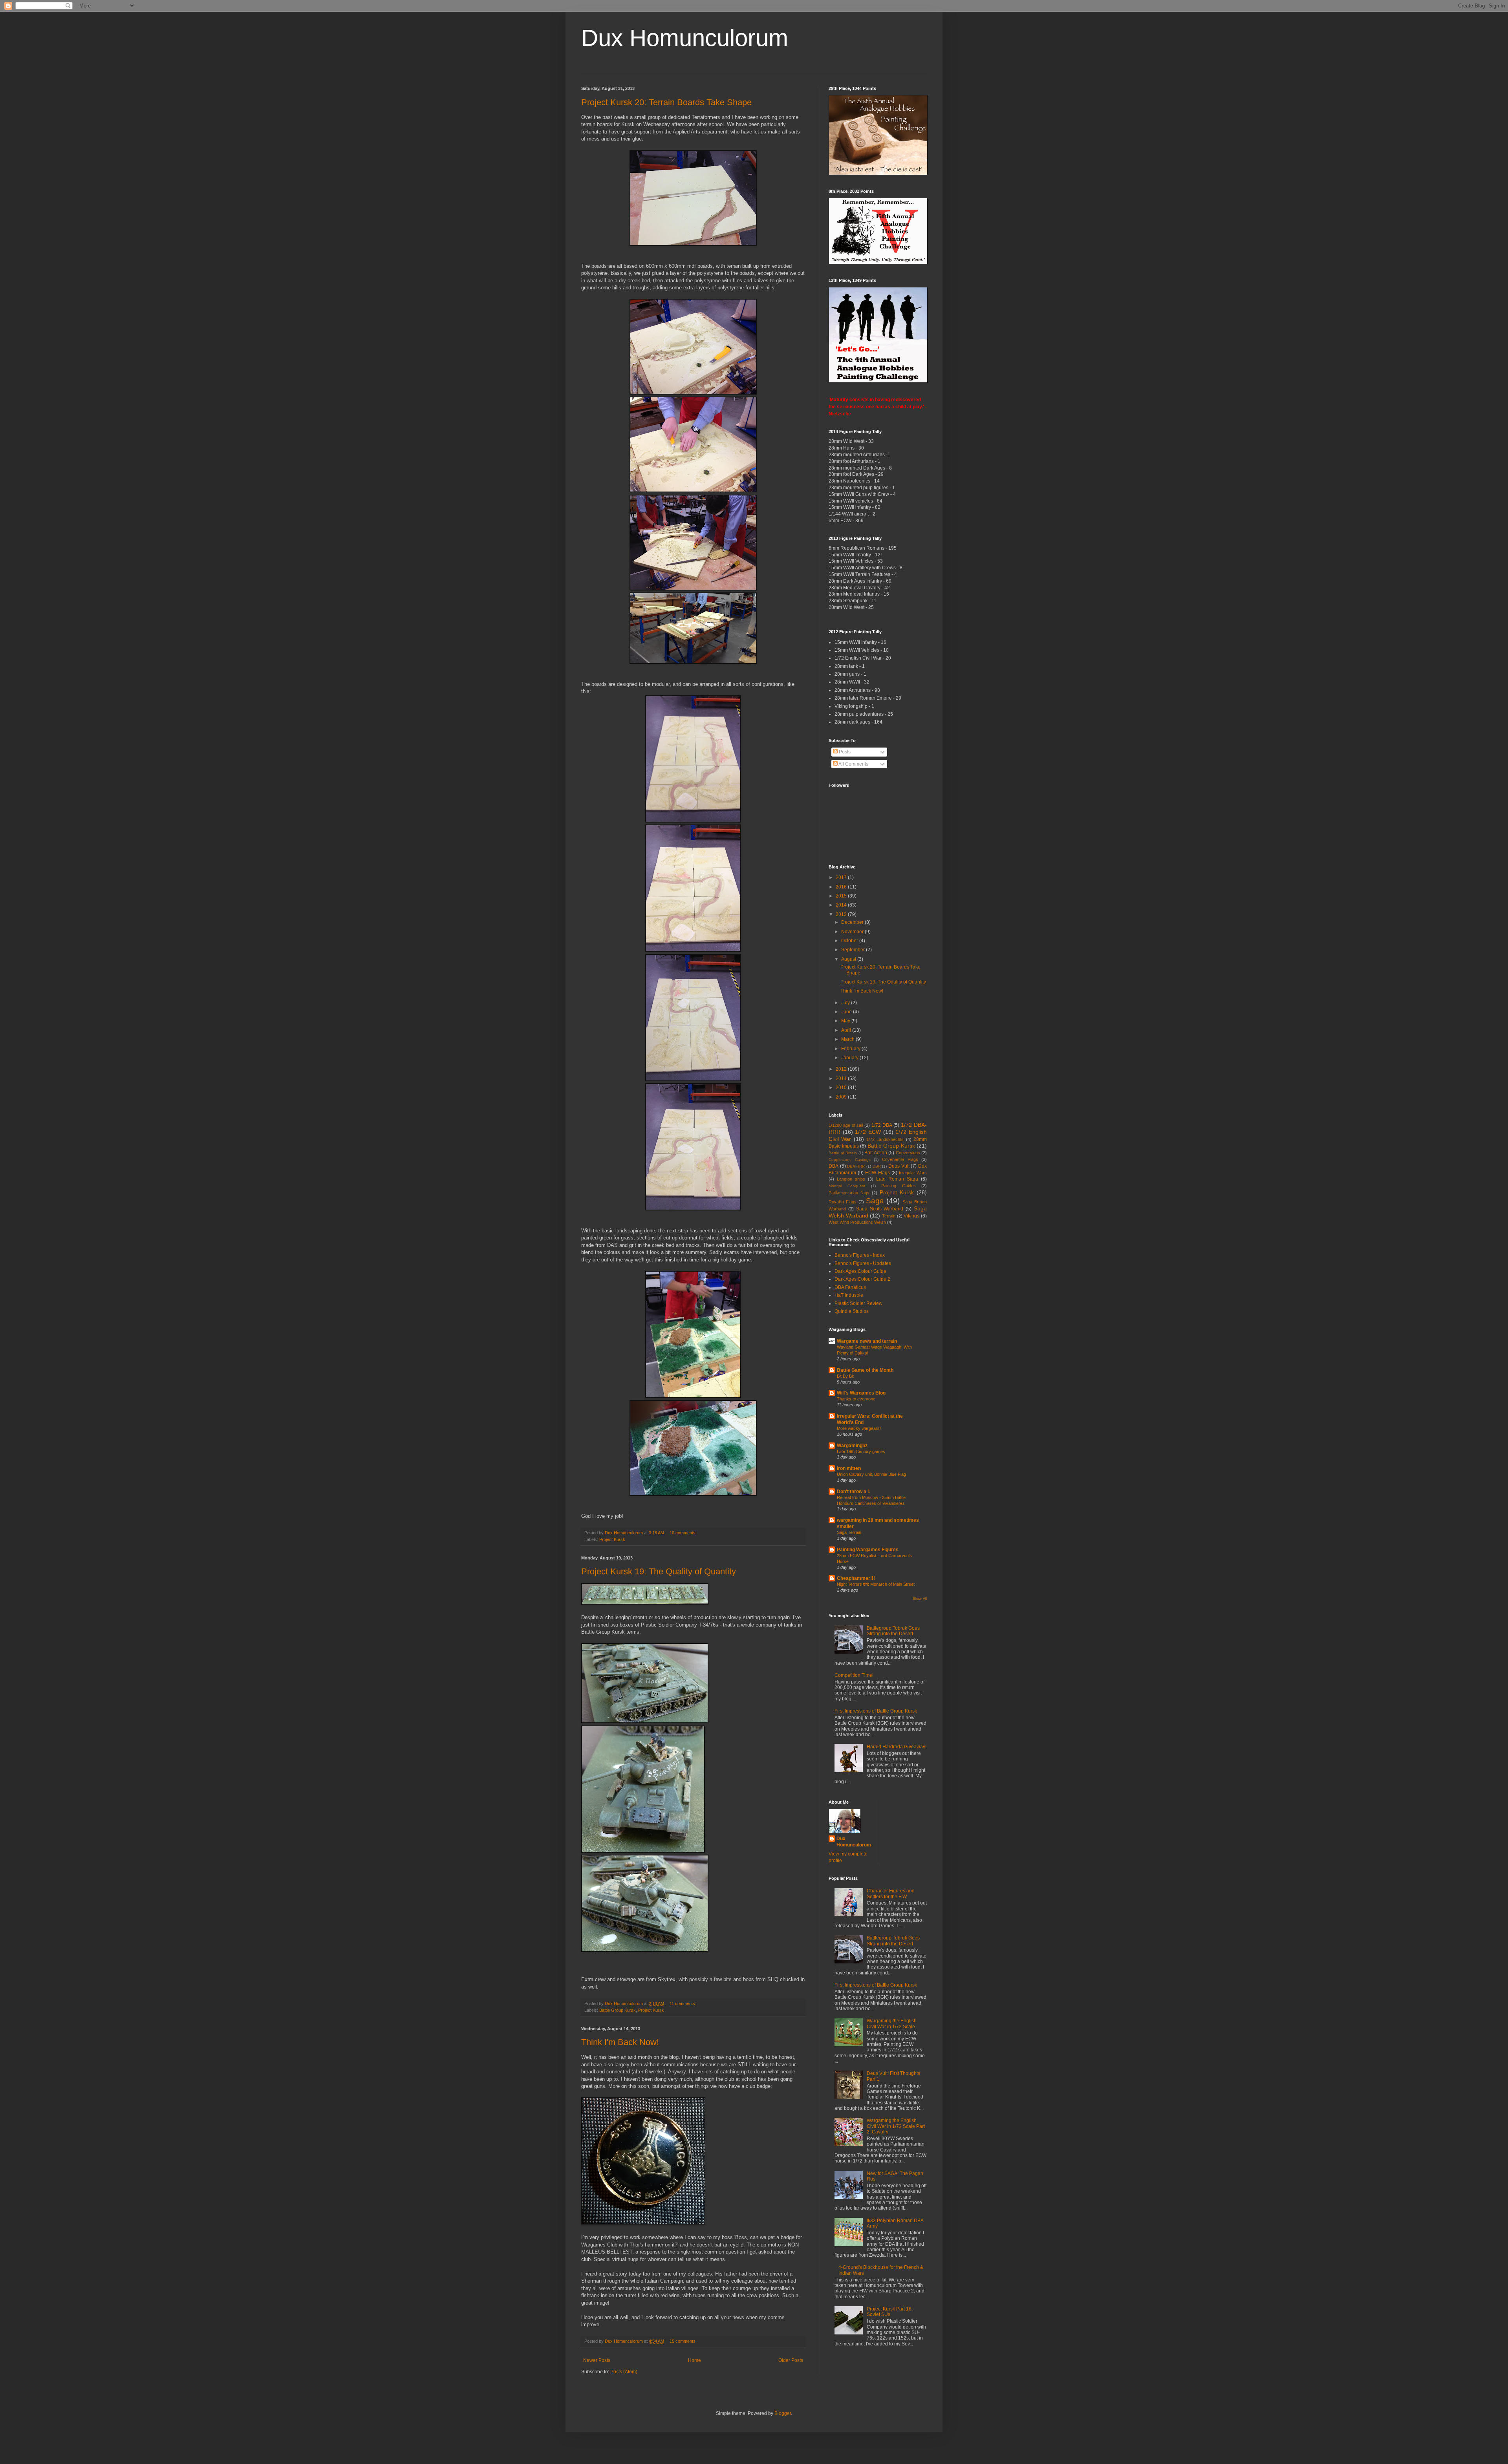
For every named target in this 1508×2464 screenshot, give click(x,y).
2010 (842, 1088)
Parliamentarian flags (849, 1193)
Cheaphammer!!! (856, 1578)
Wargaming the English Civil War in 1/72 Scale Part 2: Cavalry (896, 2126)
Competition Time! (854, 1675)
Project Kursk (612, 1539)
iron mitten (849, 1468)
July (846, 1003)
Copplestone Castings (850, 1160)
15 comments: (684, 2341)
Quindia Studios (852, 1311)
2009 (842, 1097)
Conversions (908, 1153)
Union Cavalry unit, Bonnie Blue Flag (871, 1474)
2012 (842, 1069)
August (849, 959)
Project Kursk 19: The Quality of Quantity (659, 1571)
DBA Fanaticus (850, 1287)
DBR (877, 1166)
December (853, 922)
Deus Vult (899, 1166)
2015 (842, 896)
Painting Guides (898, 1186)
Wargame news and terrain (867, 1341)
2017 (842, 877)
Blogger (783, 2413)
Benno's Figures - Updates (863, 1263)
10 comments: (684, 1533)
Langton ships (851, 1179)
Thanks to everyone (856, 1399)
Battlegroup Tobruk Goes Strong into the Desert (893, 1631)
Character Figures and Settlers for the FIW (891, 1894)
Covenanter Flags (900, 1159)
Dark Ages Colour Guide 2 (862, 1279)
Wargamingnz (852, 1446)
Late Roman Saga (897, 1179)
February (851, 1049)
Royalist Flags (843, 1202)
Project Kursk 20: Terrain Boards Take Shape (666, 102)
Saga (875, 1201)
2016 (842, 887)
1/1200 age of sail (846, 1125)
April (847, 1030)
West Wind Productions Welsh (857, 1222)
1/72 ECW (868, 1132)
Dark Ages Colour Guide (860, 1271)
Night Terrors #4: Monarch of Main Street (876, 1584)
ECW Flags (877, 1173)
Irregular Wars (913, 1173)
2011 (842, 1078)
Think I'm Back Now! (620, 2042)
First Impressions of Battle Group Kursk (876, 1711)
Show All (920, 1599)
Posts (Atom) (624, 2372)
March (848, 1039)
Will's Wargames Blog (861, 1393)
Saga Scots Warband (880, 1209)
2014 (842, 905)
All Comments (853, 764)
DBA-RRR (856, 1166)
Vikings (911, 1216)
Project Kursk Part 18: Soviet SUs (890, 2312)
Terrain (889, 1216)
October (850, 941)
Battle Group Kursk (618, 2010)
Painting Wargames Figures (868, 1550)
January (850, 1058)
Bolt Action (876, 1153)
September (854, 950)
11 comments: (684, 2003)
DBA (834, 1166)
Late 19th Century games (861, 1451)
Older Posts (791, 2360)
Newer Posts (597, 2360)
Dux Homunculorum (685, 38)
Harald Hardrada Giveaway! (897, 1747)
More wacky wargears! (859, 1428)
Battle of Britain (843, 1153)
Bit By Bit (845, 1376)
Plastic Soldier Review (858, 1303)
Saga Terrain (849, 1532)
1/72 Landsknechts (885, 1139)
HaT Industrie (849, 1295)
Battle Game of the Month (865, 1370)
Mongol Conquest (847, 1186)
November (853, 932)
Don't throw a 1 (854, 1492)
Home (695, 2360)
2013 (842, 914)
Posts (844, 752)
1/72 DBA (882, 1125)
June (847, 1012)
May (846, 1021)
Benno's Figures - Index (860, 1255)
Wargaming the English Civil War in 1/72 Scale (892, 2023)
